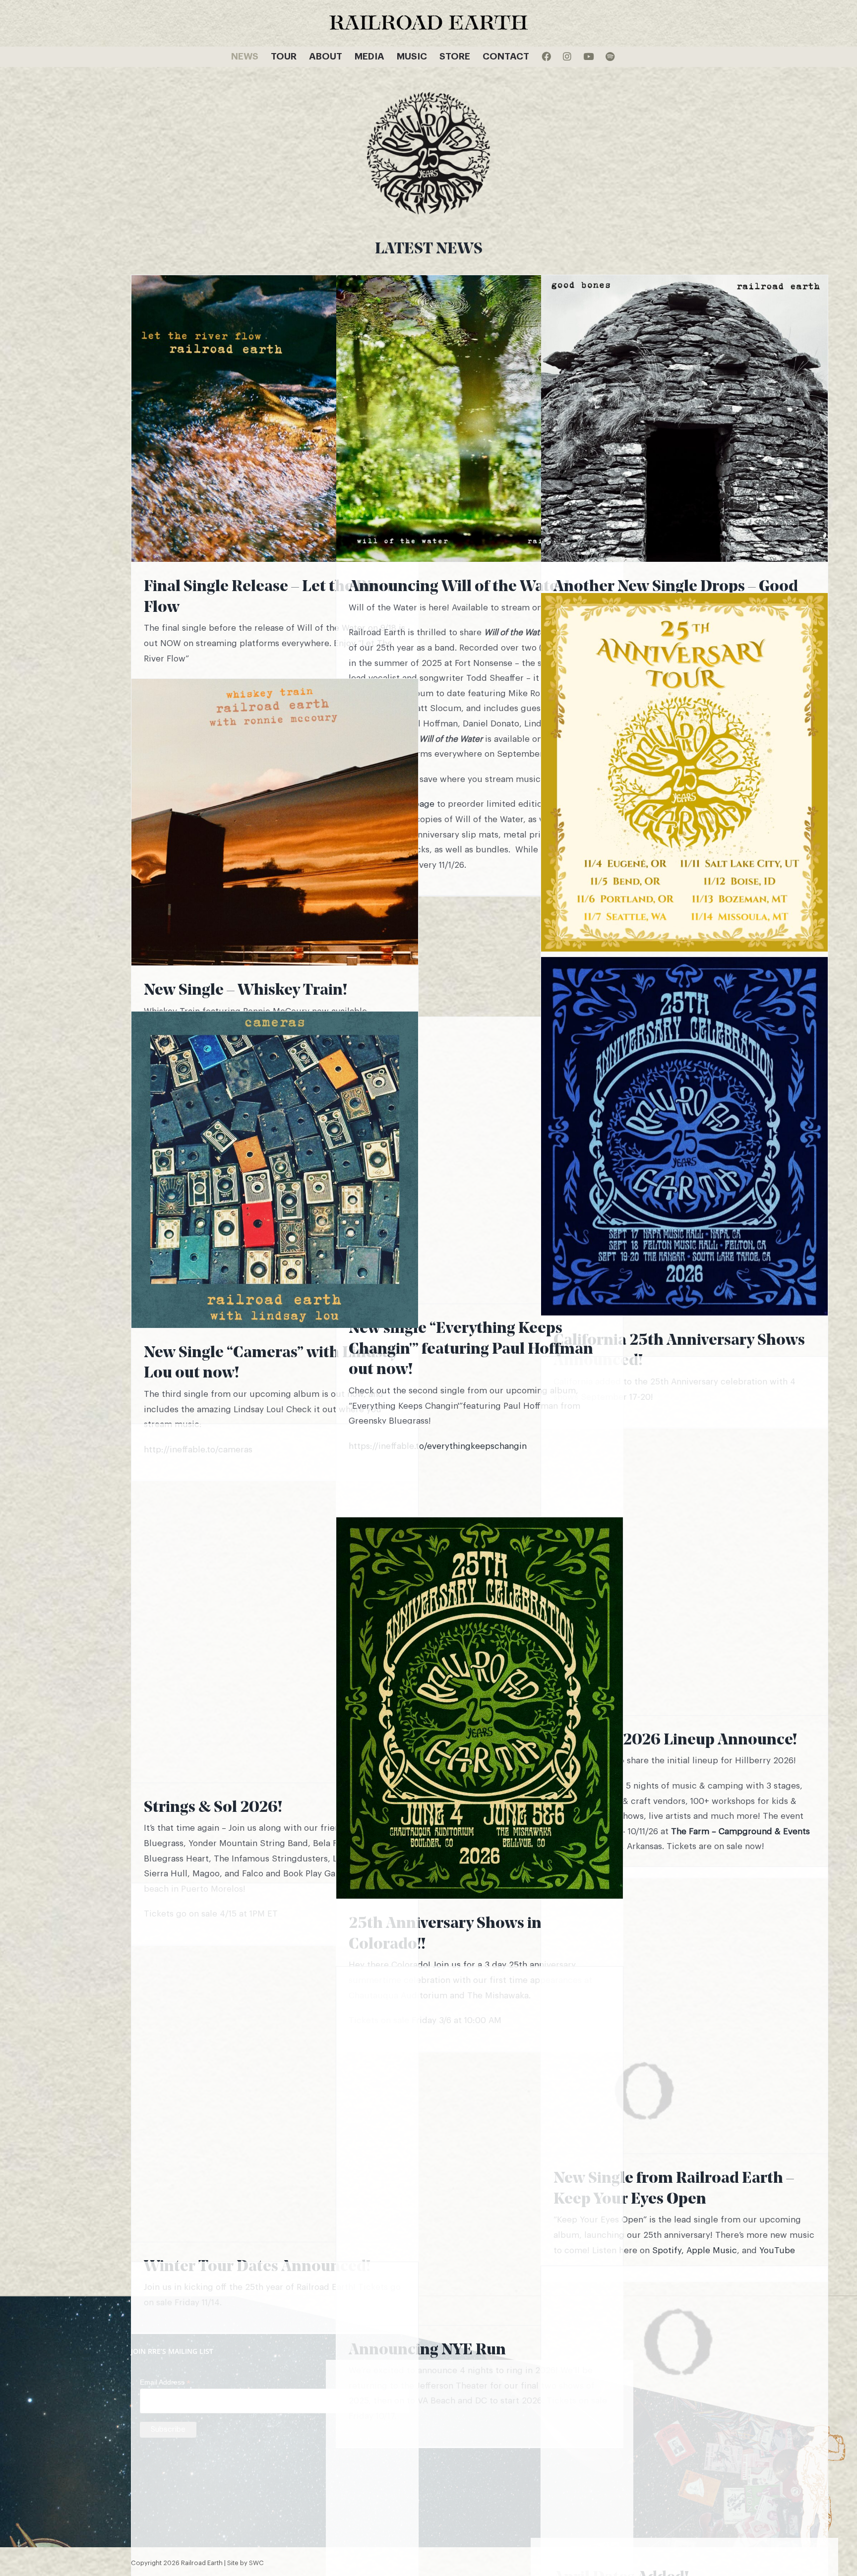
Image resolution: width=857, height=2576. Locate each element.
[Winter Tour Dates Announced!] (275, 2063)
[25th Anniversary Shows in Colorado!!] (480, 1708)
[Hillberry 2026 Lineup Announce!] (684, 1536)
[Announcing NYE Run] (480, 2146)
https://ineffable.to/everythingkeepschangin (438, 1446)
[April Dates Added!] (684, 2409)
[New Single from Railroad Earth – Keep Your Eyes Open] (684, 2010)
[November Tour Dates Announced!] (684, 772)
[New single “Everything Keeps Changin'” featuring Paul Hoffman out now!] (480, 1160)
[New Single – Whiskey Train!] (275, 822)
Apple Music (712, 2250)
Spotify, (668, 2250)
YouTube (777, 2250)
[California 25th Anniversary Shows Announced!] (684, 1136)
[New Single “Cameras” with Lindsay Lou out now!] (275, 1170)
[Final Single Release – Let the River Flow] (275, 419)
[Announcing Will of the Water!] (480, 419)
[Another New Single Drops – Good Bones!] (684, 419)
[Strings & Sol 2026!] (275, 1603)
